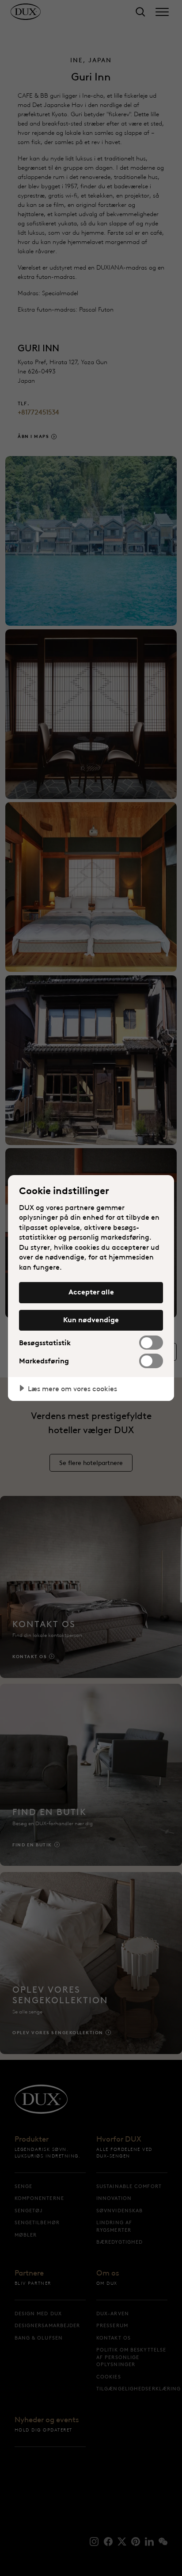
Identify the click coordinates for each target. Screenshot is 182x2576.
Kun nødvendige (91, 1320)
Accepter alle (91, 1292)
